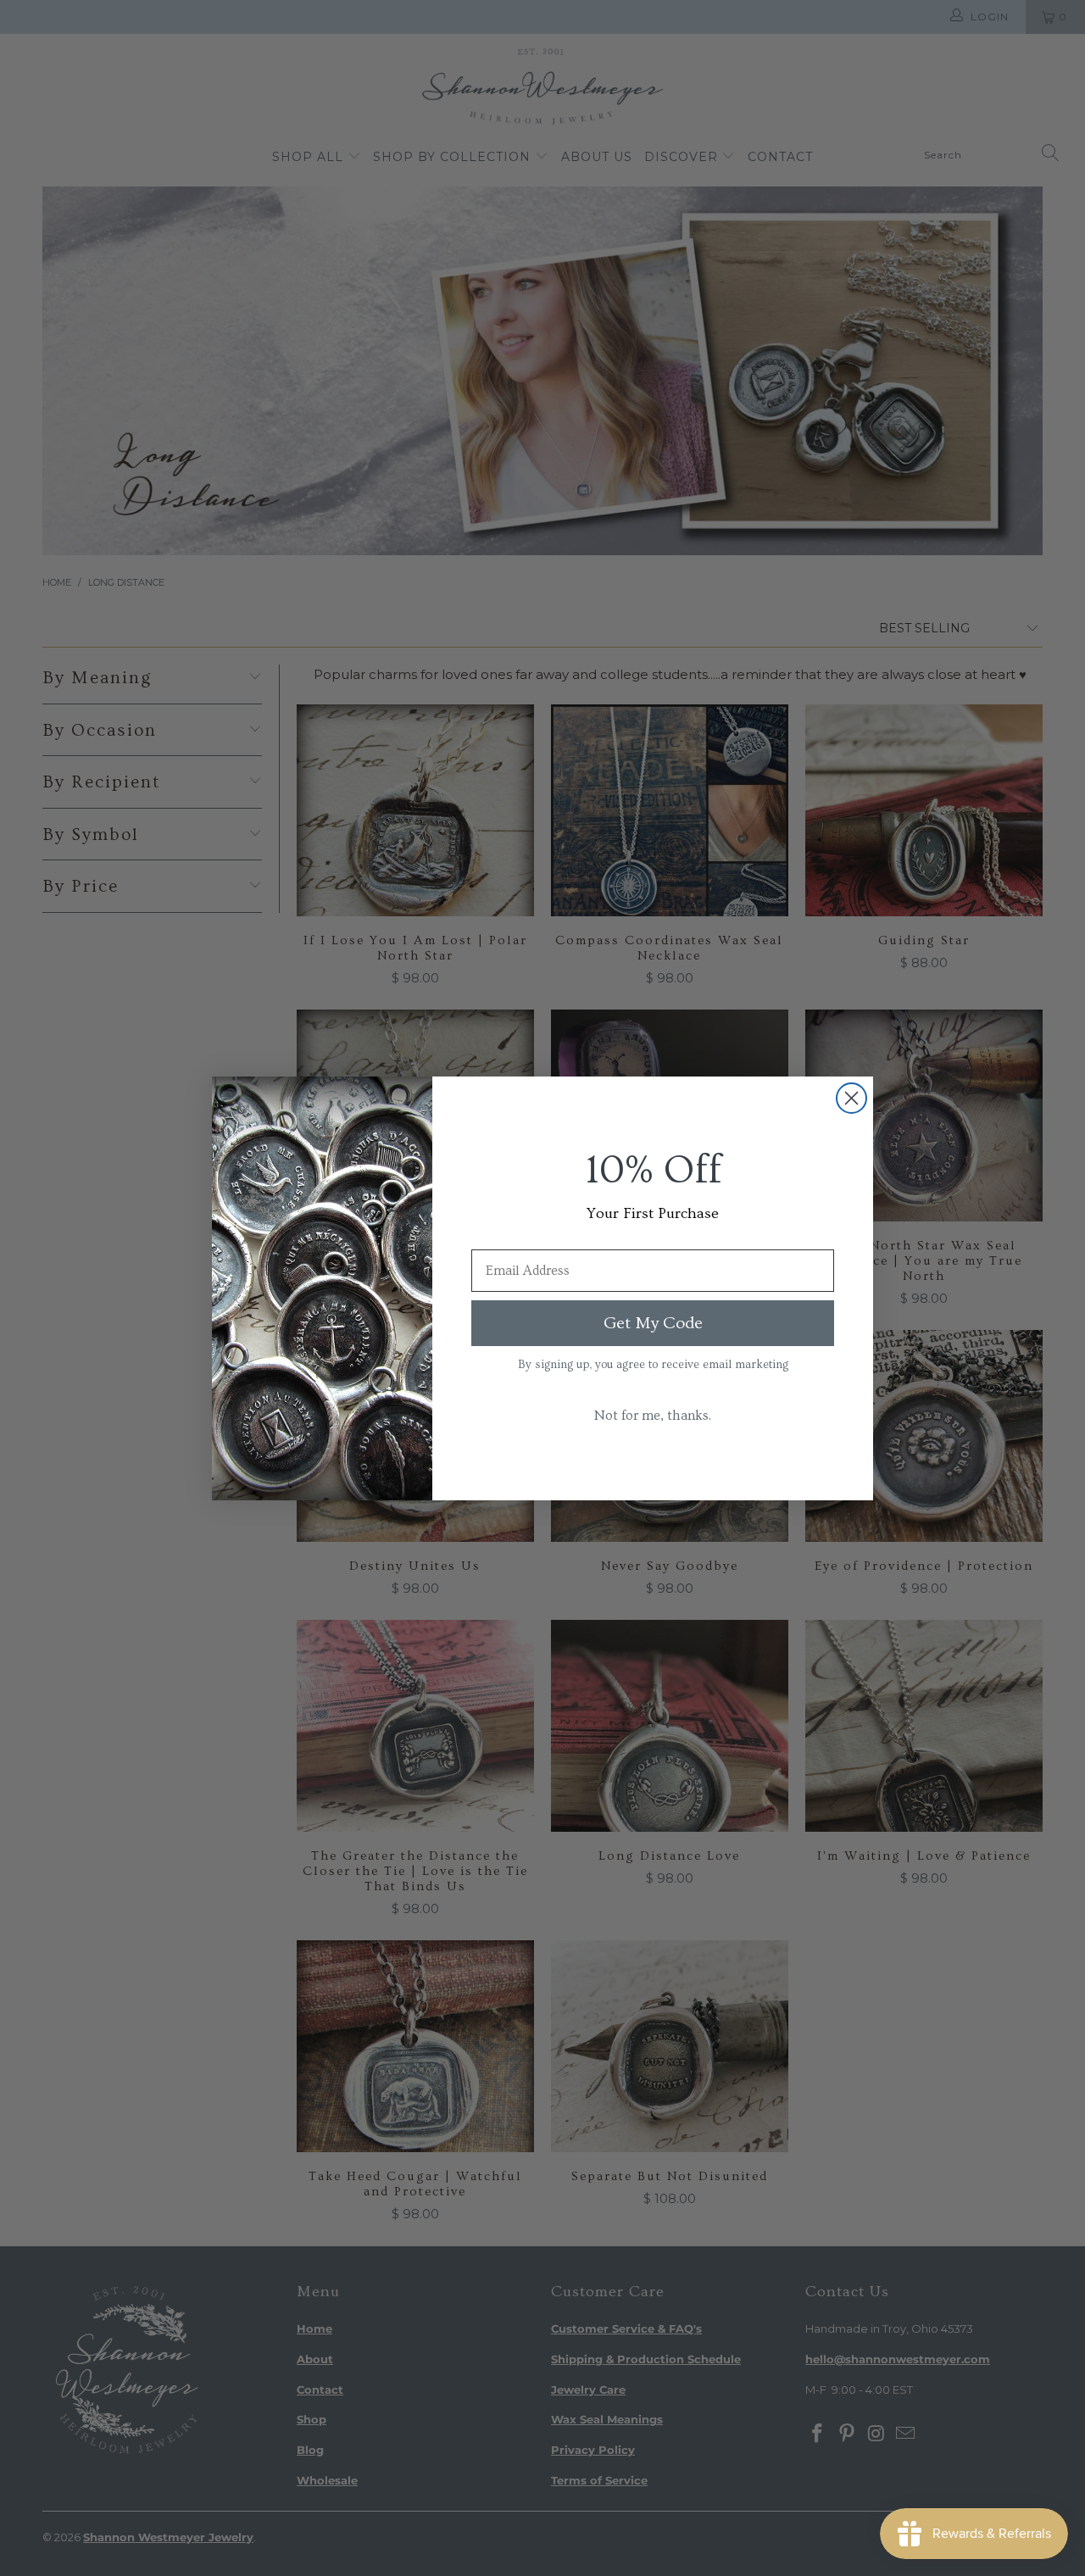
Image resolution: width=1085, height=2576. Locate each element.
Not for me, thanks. (653, 1416)
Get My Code (653, 1323)
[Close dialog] (851, 1098)
